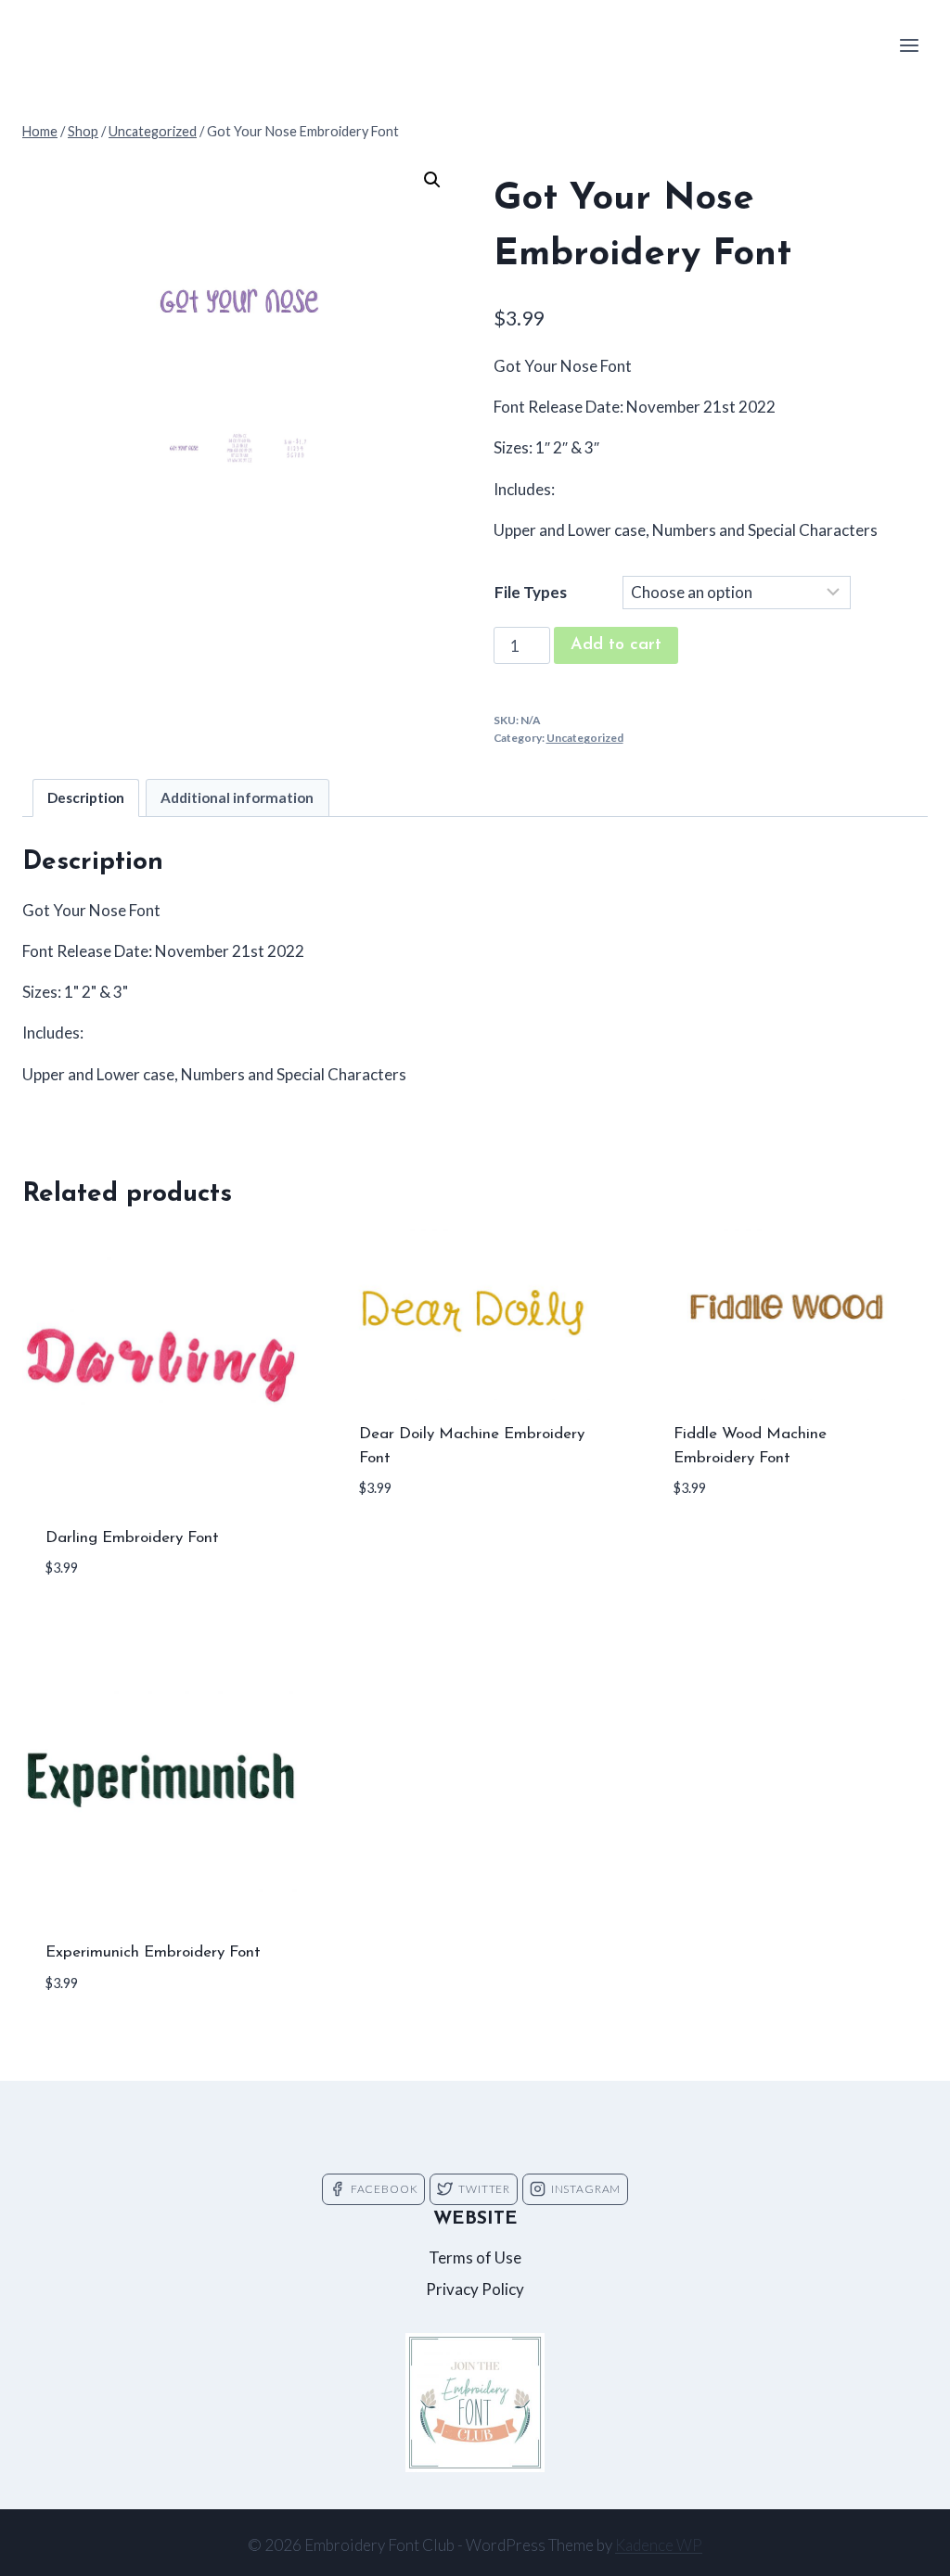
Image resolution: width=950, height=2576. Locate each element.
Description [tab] (86, 797)
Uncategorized (585, 738)
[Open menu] (909, 45)
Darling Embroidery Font (132, 1538)
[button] (432, 180)
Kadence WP (659, 2545)
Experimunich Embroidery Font (153, 1952)
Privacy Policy (475, 2289)
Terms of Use (475, 2257)
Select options (420, 1544)
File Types (531, 592)
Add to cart (616, 645)
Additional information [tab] (237, 797)
